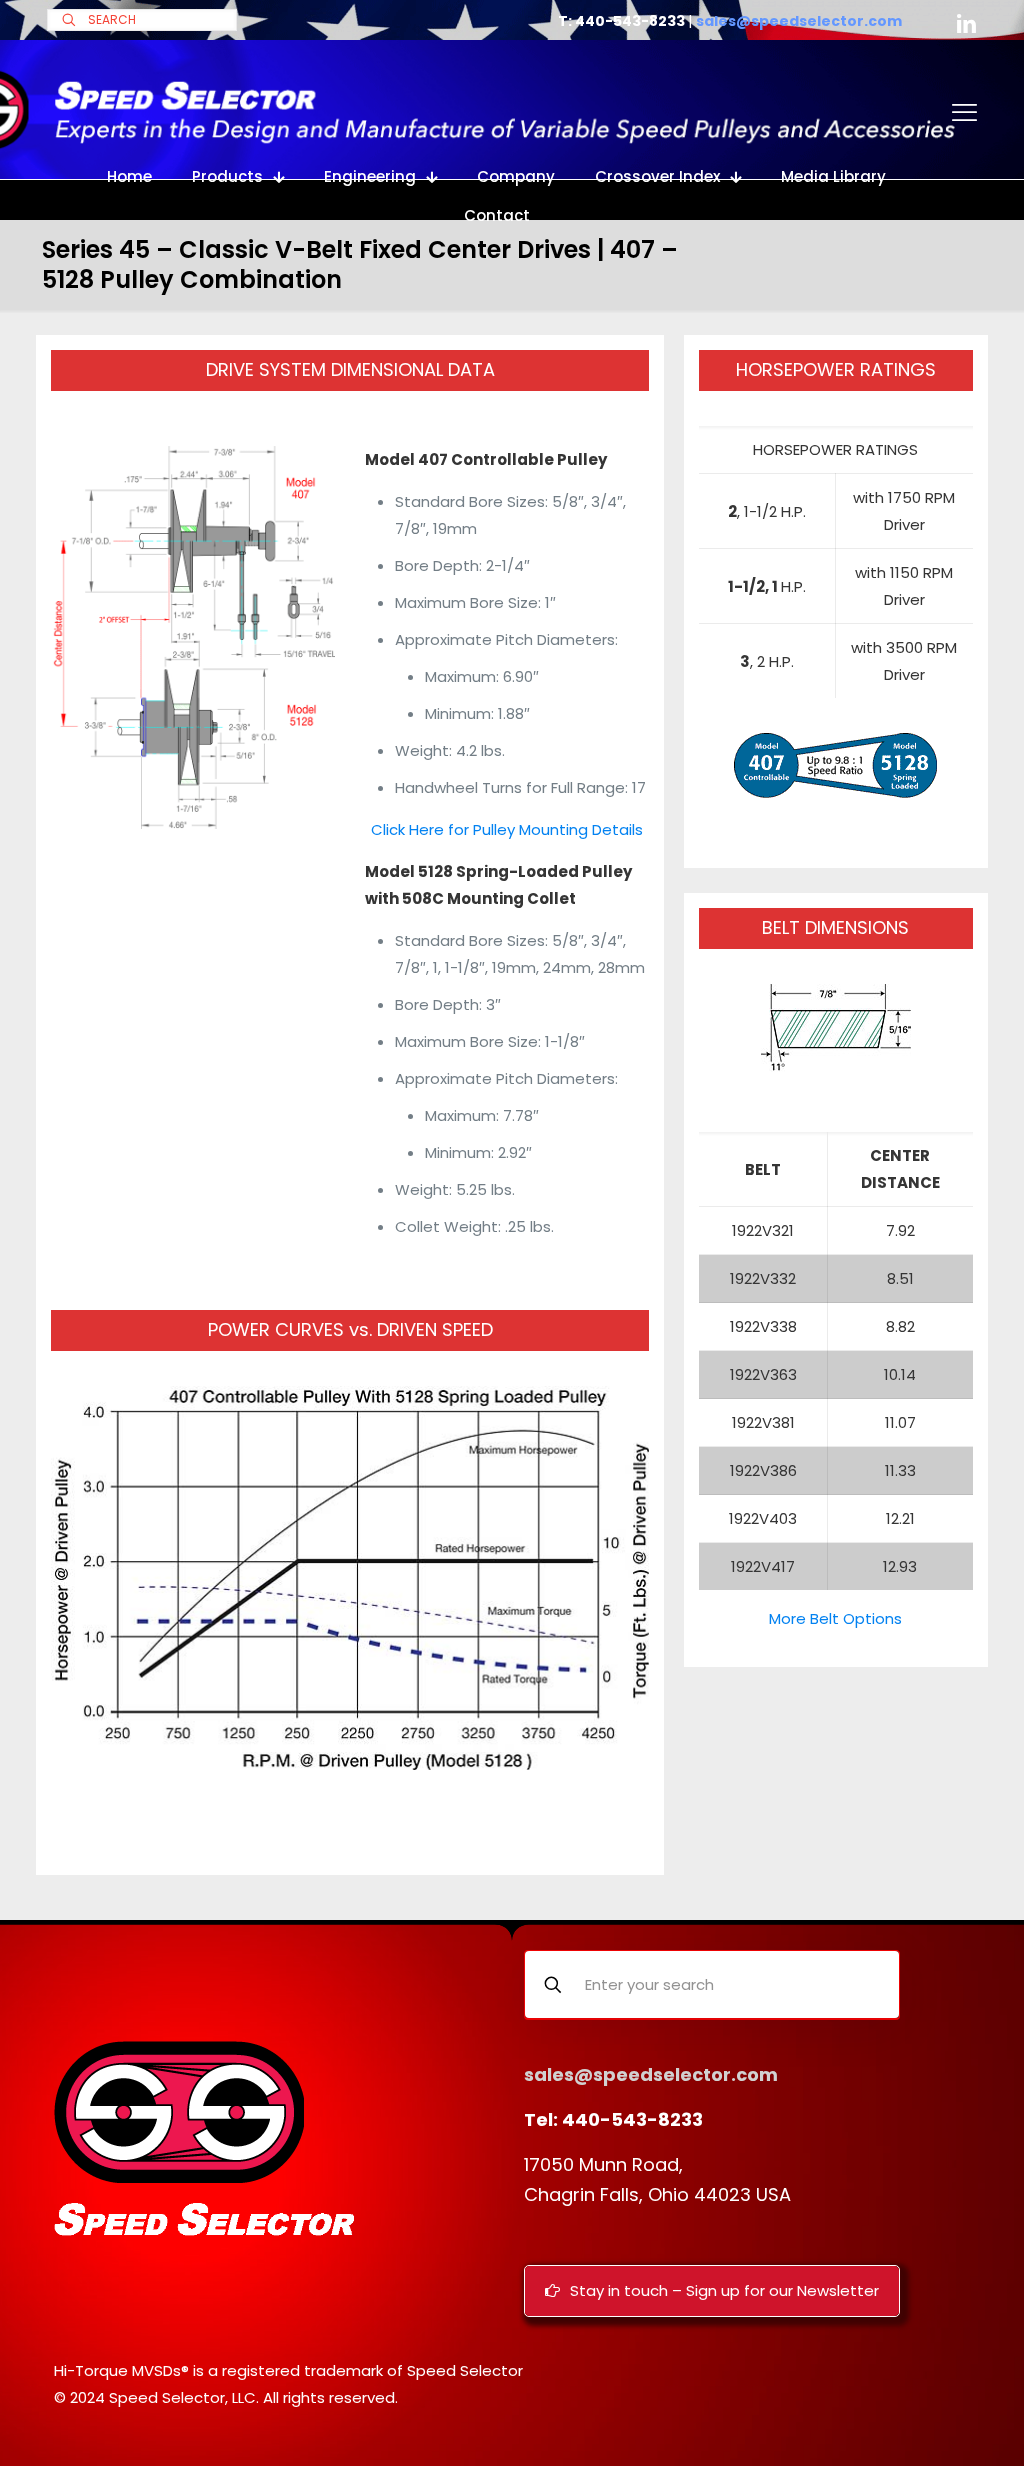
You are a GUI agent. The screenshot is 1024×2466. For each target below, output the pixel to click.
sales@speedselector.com (799, 21)
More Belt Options (835, 1618)
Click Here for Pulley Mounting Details (507, 829)
